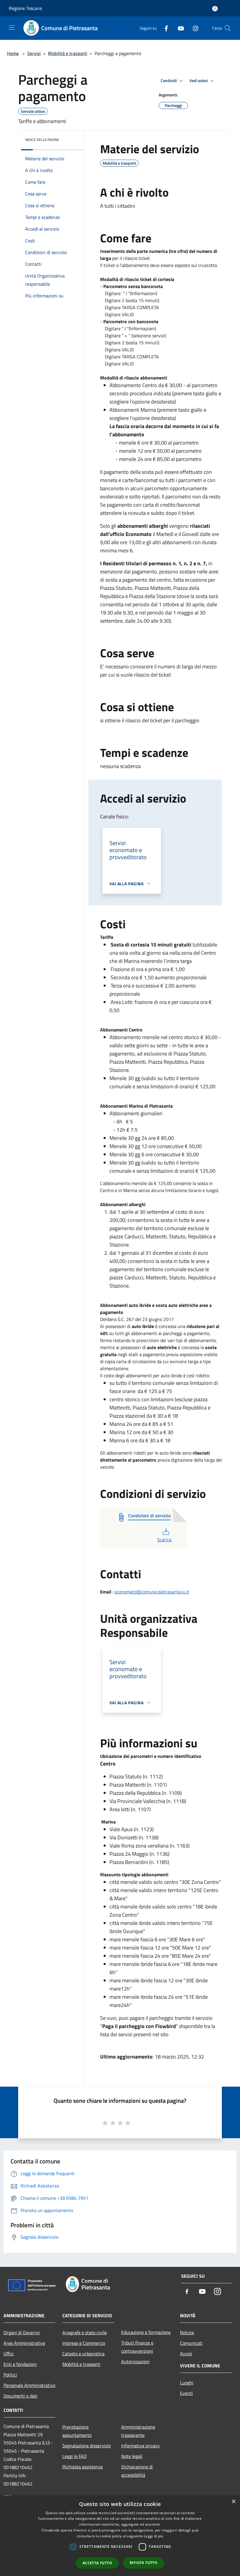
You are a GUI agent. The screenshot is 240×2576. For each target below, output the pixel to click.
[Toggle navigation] (12, 28)
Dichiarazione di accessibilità (137, 2471)
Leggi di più (154, 2536)
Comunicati (191, 2343)
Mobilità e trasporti (68, 53)
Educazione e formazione (146, 2332)
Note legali (132, 2456)
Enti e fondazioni (20, 2364)
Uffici (9, 2354)
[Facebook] (164, 28)
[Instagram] (193, 28)
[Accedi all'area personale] (215, 9)
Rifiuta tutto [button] (144, 2563)
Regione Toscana (25, 8)
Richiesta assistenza (83, 2467)
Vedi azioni (199, 81)
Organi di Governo (22, 2332)
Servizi (34, 53)
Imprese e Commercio (84, 2343)
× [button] (233, 2502)
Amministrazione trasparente (138, 2431)
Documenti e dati (20, 2396)
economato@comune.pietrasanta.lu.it (152, 1592)
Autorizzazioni (135, 2362)
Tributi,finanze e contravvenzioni (137, 2347)
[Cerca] (228, 28)
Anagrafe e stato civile (85, 2332)
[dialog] (120, 2536)
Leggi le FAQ (75, 2456)
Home (13, 53)
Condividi (169, 81)
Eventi (186, 2393)
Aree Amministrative (24, 2343)
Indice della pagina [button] (42, 140)
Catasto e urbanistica (83, 2354)
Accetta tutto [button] (97, 2563)
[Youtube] (179, 28)
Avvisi (186, 2354)
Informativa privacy (140, 2446)
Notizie (187, 2332)
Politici (10, 2375)
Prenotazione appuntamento (77, 2431)
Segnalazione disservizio (86, 2446)
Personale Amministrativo (29, 2385)
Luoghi (187, 2383)
